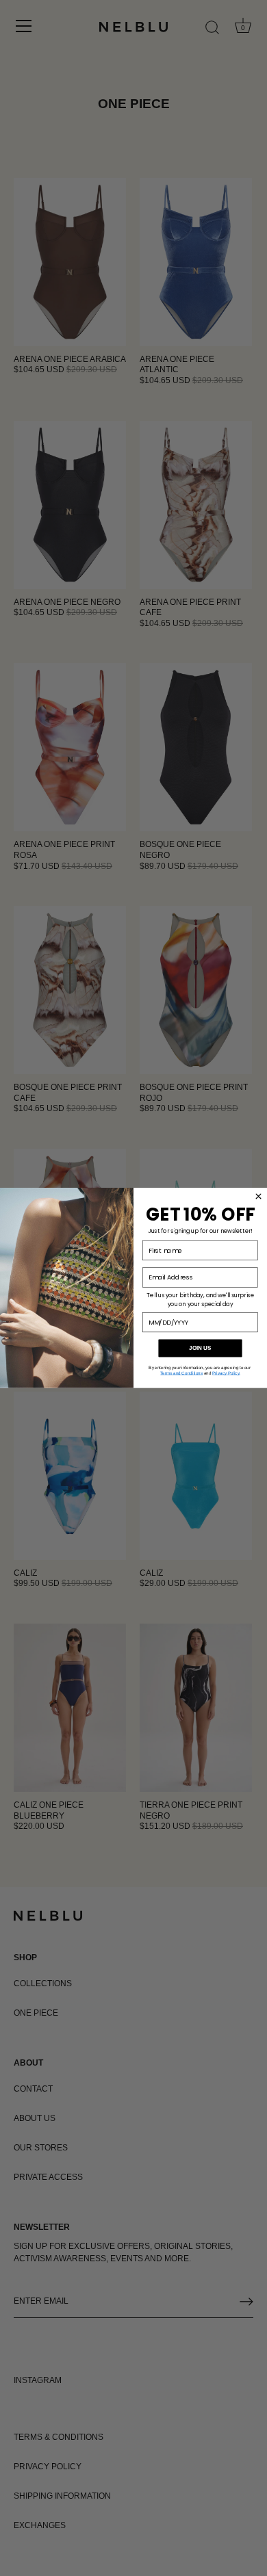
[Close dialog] (258, 1196)
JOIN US (200, 1348)
